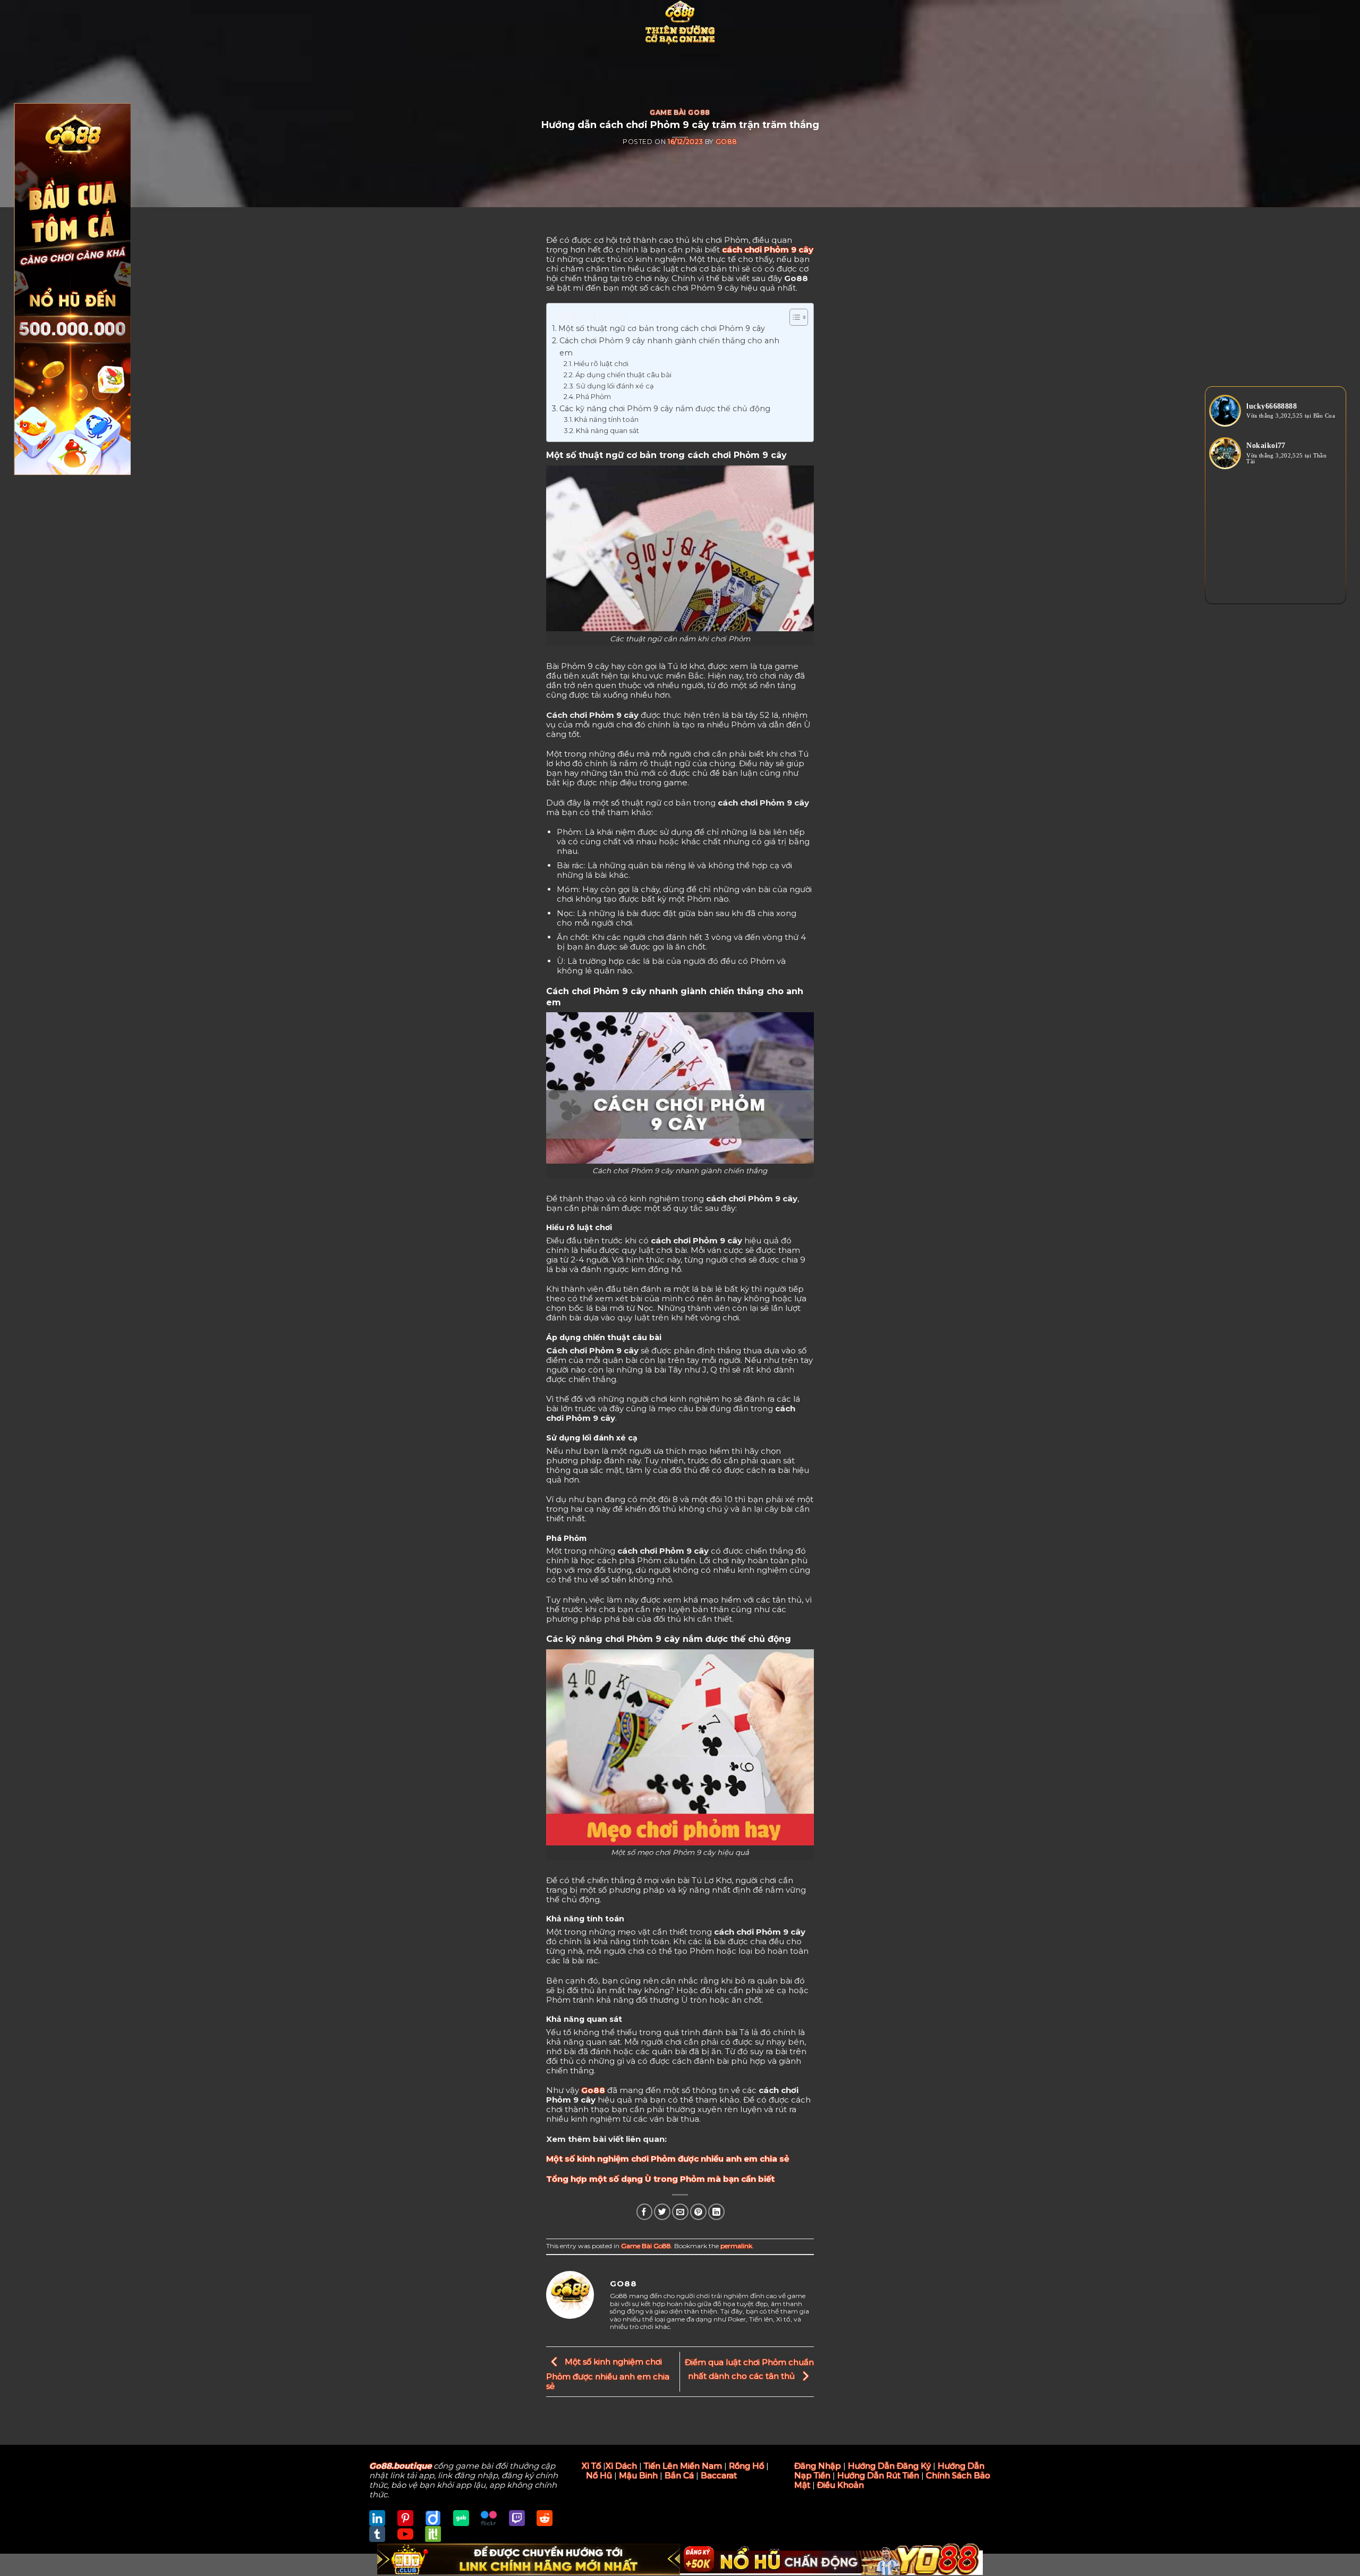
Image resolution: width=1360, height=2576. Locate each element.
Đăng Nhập (818, 2466)
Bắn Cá (679, 2475)
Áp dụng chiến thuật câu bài (623, 375)
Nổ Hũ (599, 2475)
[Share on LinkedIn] (716, 2212)
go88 (726, 142)
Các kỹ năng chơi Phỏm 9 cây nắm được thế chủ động (665, 409)
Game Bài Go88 (680, 112)
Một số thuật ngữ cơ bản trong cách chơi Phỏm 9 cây (662, 328)
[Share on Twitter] (662, 2212)
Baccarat (719, 2475)
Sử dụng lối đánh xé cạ (615, 386)
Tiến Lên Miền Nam (683, 2466)
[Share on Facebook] (645, 2212)
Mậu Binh (638, 2475)
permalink (736, 2246)
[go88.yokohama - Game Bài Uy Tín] (680, 24)
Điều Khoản (840, 2485)
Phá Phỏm (593, 397)
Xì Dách (621, 2466)
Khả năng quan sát (607, 431)
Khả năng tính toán (606, 420)
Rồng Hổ (746, 2466)
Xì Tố (591, 2466)
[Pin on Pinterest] (698, 2212)
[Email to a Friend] (680, 2212)
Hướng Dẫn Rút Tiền (878, 2475)
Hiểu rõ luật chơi (601, 364)
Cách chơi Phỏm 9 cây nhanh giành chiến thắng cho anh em (669, 347)
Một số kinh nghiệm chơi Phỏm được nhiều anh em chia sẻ (668, 2159)
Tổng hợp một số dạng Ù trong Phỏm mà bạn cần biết (660, 2179)
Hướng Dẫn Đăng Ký (889, 2466)
